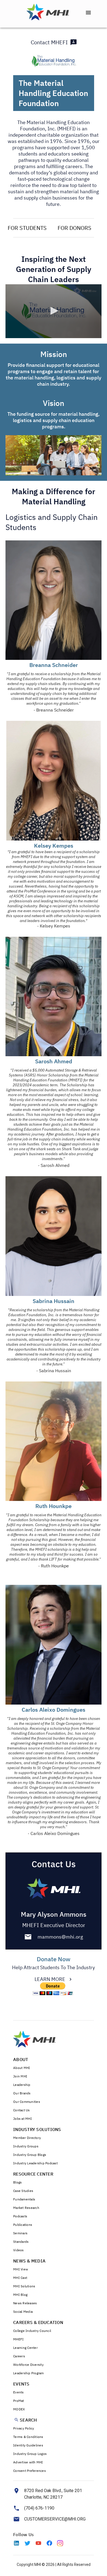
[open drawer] (88, 13)
